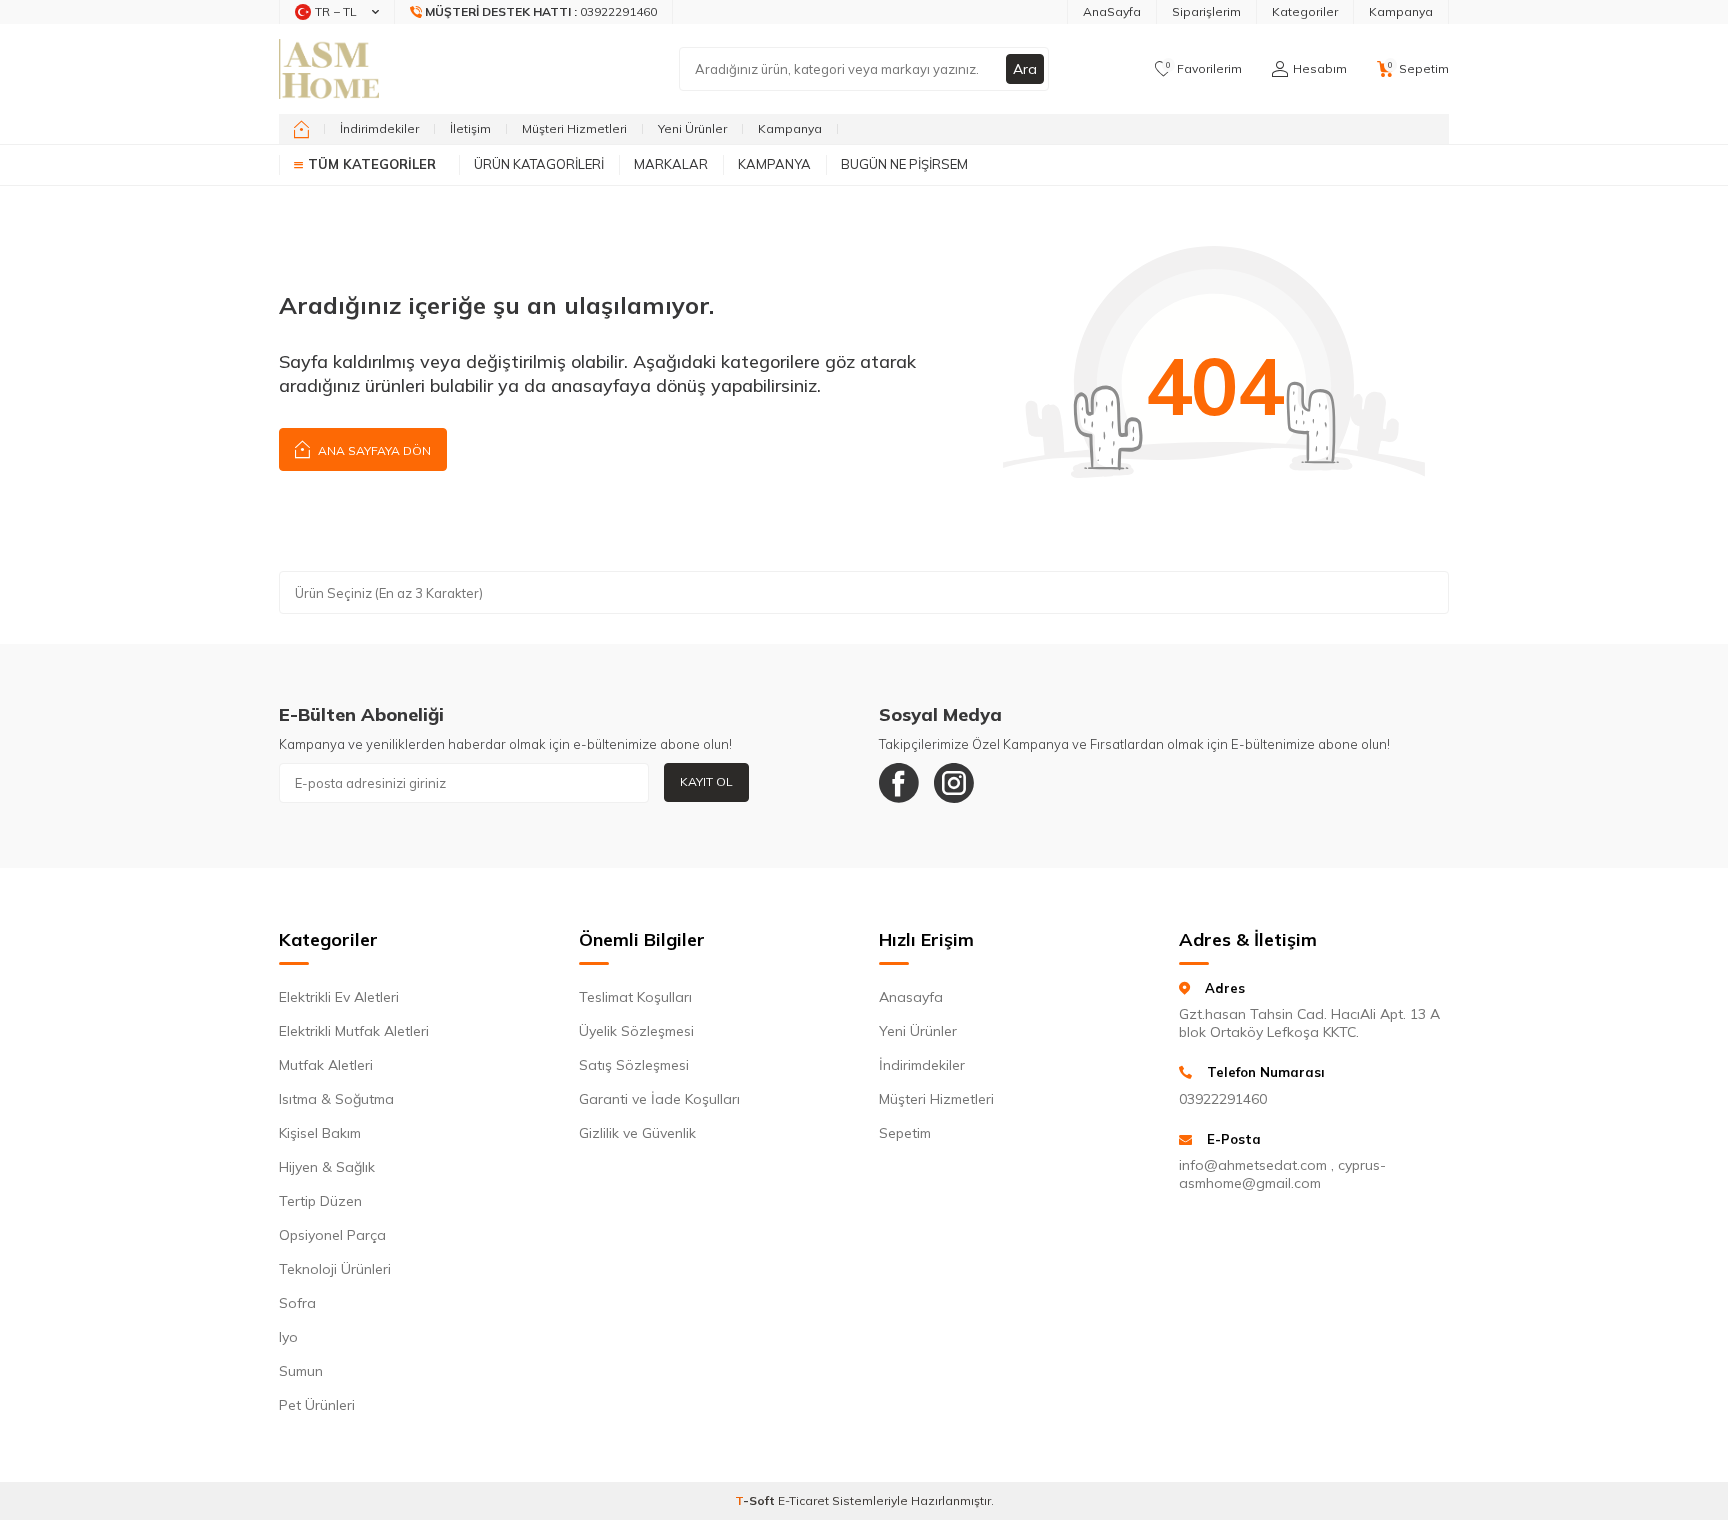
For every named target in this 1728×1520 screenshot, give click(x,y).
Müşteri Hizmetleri (574, 128)
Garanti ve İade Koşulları (659, 1099)
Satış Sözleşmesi (634, 1065)
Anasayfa (911, 997)
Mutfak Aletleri (326, 1065)
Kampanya (1401, 11)
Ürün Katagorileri (539, 164)
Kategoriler (1305, 11)
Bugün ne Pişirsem (904, 164)
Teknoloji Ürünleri (335, 1269)
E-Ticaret (803, 1500)
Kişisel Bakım (320, 1133)
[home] (301, 129)
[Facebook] (899, 783)
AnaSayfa (1112, 11)
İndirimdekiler (379, 128)
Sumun (301, 1371)
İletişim (470, 128)
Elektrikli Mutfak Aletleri (354, 1031)
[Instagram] (954, 783)
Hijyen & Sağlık (327, 1167)
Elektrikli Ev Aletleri (339, 997)
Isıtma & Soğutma (336, 1099)
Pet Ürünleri (317, 1405)
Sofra (297, 1303)
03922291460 (1223, 1099)
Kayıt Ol (706, 781)
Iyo (288, 1337)
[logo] (329, 69)
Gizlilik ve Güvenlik (637, 1133)
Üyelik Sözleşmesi (636, 1031)
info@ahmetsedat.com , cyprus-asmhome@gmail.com (1282, 1174)
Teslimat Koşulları (635, 997)
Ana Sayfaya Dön (373, 450)
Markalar (671, 164)
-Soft (756, 1500)
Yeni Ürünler (692, 128)
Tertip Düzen (320, 1201)
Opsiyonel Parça (332, 1235)
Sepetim (905, 1133)
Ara (1025, 69)
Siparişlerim (1206, 11)
